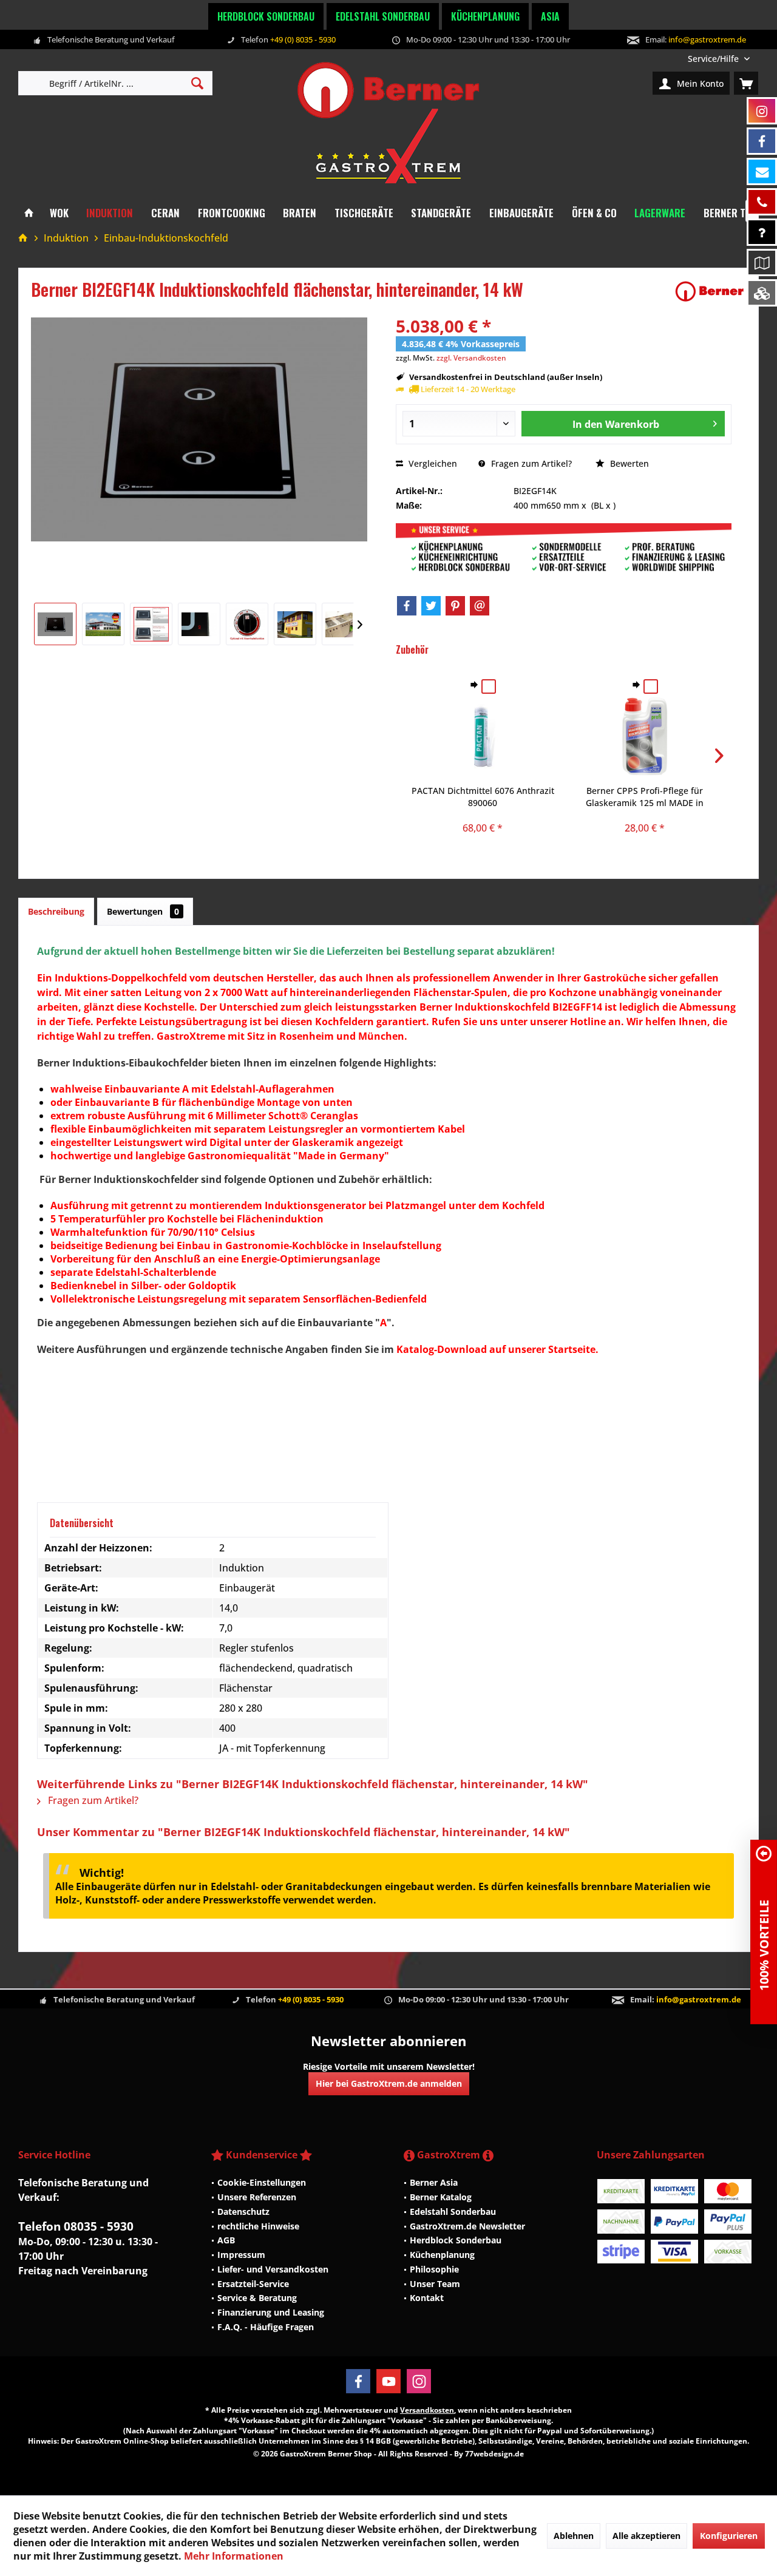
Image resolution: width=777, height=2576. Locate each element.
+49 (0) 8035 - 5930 (303, 39)
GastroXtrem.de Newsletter (467, 2226)
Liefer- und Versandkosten (273, 2269)
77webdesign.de (494, 2454)
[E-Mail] (480, 606)
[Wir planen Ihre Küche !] (762, 263)
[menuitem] (719, 59)
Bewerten (628, 463)
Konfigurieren (729, 2536)
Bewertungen (143, 911)
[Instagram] (419, 2381)
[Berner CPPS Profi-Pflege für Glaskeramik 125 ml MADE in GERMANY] (645, 736)
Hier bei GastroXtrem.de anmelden (389, 2083)
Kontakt (427, 2298)
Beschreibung (56, 911)
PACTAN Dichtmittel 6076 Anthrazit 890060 (483, 797)
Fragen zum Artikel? (530, 463)
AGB (226, 2240)
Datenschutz (243, 2212)
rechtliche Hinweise (258, 2226)
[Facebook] (407, 606)
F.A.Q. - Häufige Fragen (266, 2327)
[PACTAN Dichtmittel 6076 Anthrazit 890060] (483, 736)
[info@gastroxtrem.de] (762, 171)
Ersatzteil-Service (253, 2284)
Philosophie (434, 2269)
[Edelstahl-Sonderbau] (762, 293)
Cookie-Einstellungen (262, 2182)
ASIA (550, 16)
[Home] (29, 213)
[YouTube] (388, 2381)
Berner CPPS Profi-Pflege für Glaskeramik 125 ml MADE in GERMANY (645, 797)
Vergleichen (432, 463)
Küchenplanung (485, 16)
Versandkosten (427, 2410)
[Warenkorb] (746, 83)
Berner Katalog (441, 2197)
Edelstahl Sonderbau (383, 16)
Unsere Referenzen (257, 2197)
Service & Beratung (257, 2298)
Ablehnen (574, 2536)
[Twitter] (431, 606)
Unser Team (435, 2284)
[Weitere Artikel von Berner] (710, 291)
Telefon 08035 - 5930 (76, 2226)
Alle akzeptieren (646, 2536)
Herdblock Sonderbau (266, 16)
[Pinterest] (455, 606)
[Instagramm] (762, 111)
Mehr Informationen (234, 2556)
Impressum (241, 2255)
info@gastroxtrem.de (707, 39)
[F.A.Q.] (762, 232)
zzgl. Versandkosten (471, 358)
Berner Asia (434, 2182)
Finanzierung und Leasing (271, 2312)
